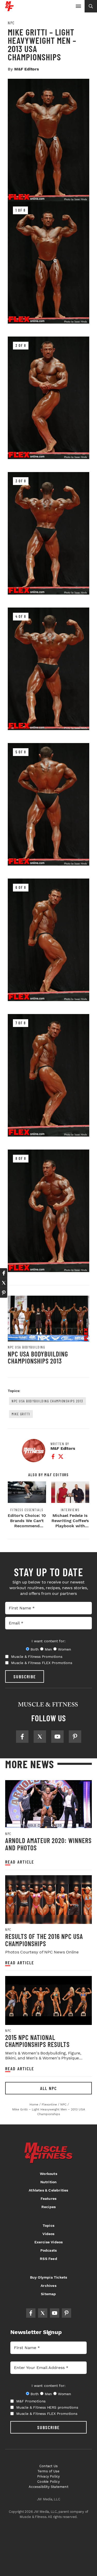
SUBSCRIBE (25, 1676)
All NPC (48, 2088)
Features (49, 2199)
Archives (48, 2286)
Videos (48, 2234)
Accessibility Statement (48, 2487)
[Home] (9, 9)
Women (65, 1649)
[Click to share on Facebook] (4, 1273)
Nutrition (49, 2182)
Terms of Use (48, 2471)
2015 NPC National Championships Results (37, 2041)
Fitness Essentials (27, 1510)
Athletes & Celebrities (48, 2190)
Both (35, 1649)
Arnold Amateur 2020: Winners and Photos (48, 1844)
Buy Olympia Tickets (49, 2277)
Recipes (48, 2207)
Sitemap (48, 2294)
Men (48, 1649)
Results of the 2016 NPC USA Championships (44, 1940)
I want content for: (48, 1641)
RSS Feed (48, 2259)
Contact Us (48, 2466)
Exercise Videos (49, 2242)
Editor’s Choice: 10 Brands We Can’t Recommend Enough (27, 1523)
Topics (48, 2225)
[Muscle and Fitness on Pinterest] (75, 1737)
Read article (20, 1862)
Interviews (70, 1510)
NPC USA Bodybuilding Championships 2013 (38, 1357)
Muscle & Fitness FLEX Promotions (42, 1663)
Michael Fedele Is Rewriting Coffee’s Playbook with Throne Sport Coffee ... (70, 1526)
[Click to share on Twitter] (4, 1283)
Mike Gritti (21, 1414)
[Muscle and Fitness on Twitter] (40, 1737)
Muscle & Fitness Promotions (37, 1657)
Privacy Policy (49, 2476)
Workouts (48, 2174)
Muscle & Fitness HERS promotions (47, 2407)
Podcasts (49, 2250)
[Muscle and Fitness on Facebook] (22, 1737)
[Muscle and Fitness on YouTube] (57, 1737)
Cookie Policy (48, 2482)
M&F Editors (27, 69)
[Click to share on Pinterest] (4, 1293)
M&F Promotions (31, 2401)
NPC (11, 23)
